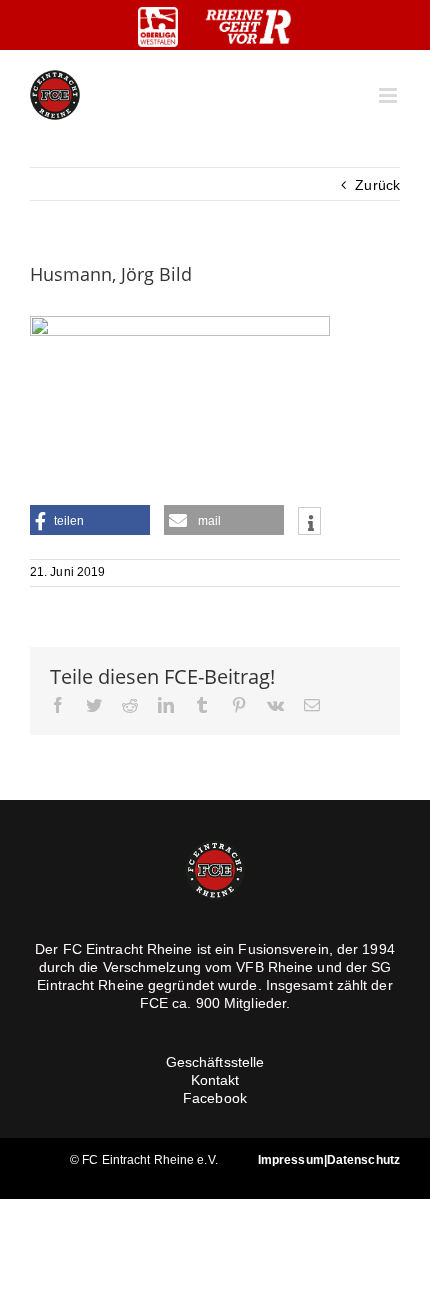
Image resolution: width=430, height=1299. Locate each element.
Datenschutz (363, 1160)
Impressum (291, 1160)
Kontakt (215, 1080)
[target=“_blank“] (158, 27)
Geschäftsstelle (215, 1062)
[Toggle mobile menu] (389, 95)
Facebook (215, 1098)
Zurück (377, 185)
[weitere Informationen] (309, 523)
